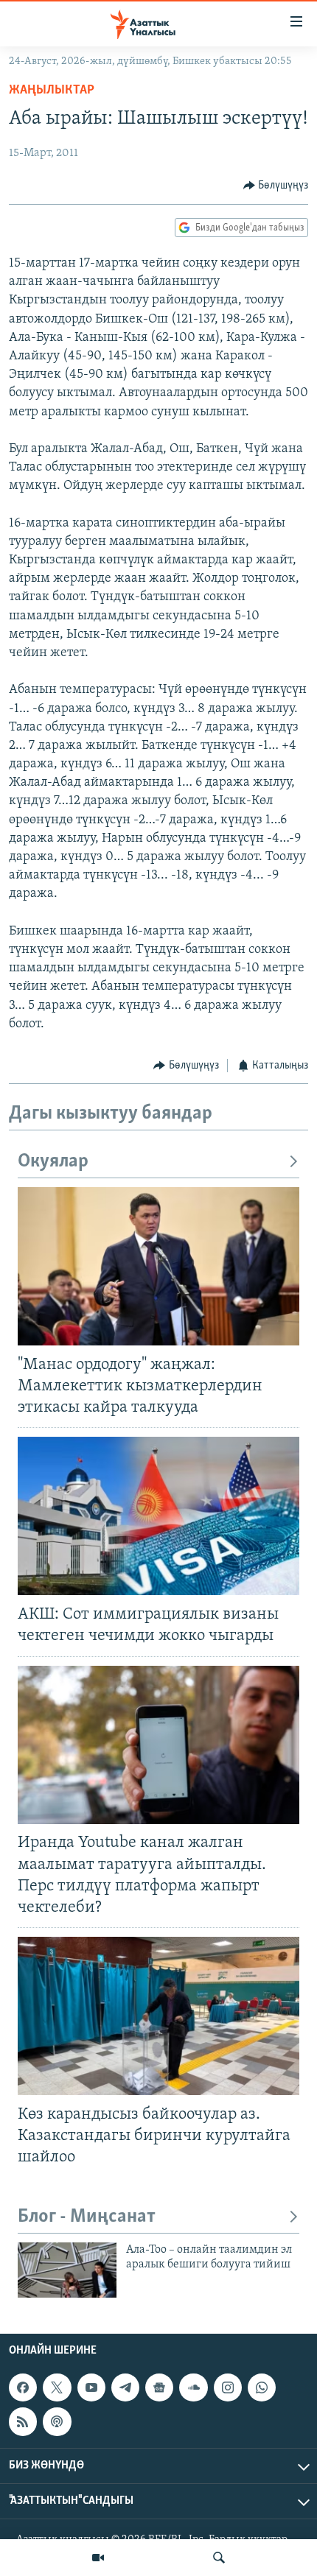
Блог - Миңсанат (87, 2217)
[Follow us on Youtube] (91, 2387)
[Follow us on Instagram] (228, 2387)
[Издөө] (219, 2558)
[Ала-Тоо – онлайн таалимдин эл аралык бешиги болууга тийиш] (67, 2270)
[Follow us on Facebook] (23, 2387)
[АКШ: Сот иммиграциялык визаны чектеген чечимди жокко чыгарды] (158, 1516)
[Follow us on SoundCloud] (193, 2387)
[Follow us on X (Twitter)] (57, 2387)
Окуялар (53, 1162)
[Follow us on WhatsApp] (262, 2387)
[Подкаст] (57, 2422)
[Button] (276, 186)
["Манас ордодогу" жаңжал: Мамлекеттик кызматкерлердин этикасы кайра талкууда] (158, 1266)
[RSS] (23, 2422)
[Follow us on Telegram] (125, 2387)
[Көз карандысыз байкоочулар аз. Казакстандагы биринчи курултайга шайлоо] (158, 2016)
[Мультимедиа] (98, 2558)
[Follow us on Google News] (159, 2387)
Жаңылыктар (52, 91)
